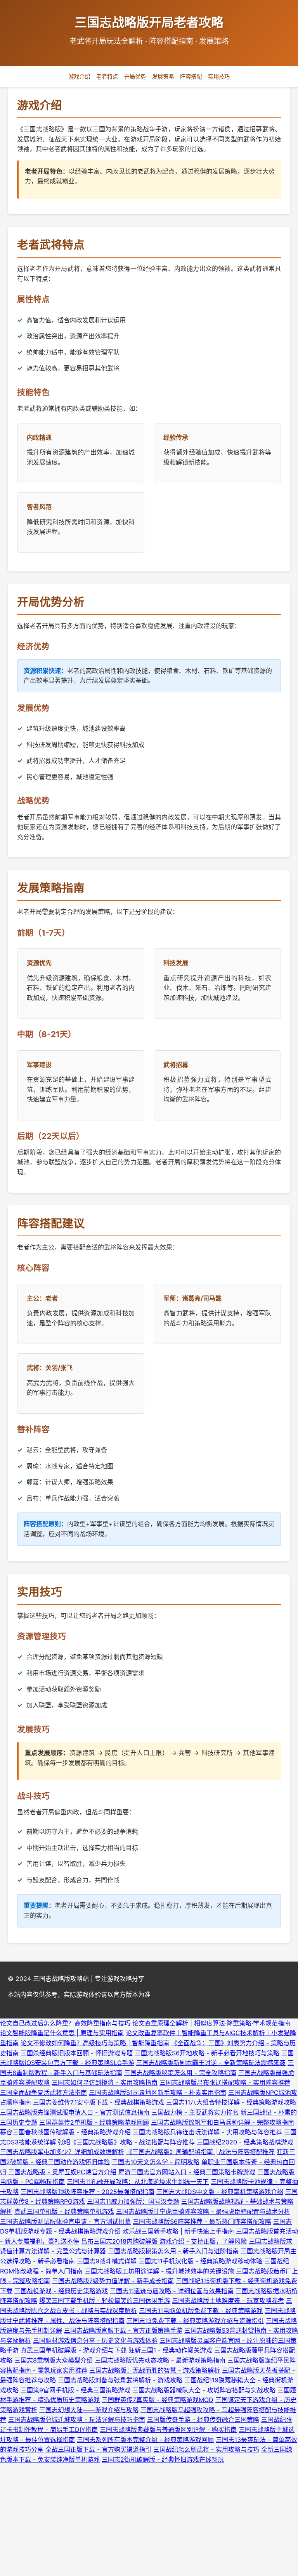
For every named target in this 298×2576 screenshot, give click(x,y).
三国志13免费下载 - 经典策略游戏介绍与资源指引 (195, 2321)
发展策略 (163, 77)
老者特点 (107, 77)
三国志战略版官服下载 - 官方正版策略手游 (123, 2330)
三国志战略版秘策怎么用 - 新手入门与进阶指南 (173, 2251)
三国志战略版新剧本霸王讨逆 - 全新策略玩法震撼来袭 (211, 2063)
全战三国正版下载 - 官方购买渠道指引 (98, 2449)
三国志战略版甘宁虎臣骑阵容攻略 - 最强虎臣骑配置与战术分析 (203, 2211)
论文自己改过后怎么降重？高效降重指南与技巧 (65, 2023)
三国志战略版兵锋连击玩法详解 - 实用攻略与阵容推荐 (207, 2132)
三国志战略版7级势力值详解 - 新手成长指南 (113, 2281)
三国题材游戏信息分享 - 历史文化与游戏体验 (95, 2340)
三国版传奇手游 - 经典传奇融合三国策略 (203, 2419)
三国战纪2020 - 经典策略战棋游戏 (245, 2142)
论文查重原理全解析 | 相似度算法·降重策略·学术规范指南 (211, 2023)
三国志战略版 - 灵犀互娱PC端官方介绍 (62, 2172)
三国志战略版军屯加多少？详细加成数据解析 (62, 2152)
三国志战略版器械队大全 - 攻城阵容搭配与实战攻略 (204, 2390)
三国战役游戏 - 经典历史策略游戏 (61, 2291)
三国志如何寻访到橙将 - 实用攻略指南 (105, 2082)
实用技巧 (219, 77)
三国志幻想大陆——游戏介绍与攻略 (89, 2410)
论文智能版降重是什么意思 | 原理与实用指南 (62, 2033)
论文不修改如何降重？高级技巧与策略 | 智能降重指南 (95, 2043)
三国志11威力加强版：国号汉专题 (133, 2201)
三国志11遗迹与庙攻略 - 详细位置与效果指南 (172, 2291)
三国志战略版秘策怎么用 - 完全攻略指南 (180, 2073)
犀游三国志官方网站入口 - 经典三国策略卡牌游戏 (187, 2172)
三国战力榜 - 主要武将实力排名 (195, 2112)
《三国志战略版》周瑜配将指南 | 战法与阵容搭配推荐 (200, 2152)
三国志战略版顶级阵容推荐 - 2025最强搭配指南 (87, 2192)
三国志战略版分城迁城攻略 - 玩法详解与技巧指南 (77, 2419)
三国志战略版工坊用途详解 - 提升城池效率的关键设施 (159, 2271)
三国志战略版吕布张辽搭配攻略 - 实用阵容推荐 (225, 2082)
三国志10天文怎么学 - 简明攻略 (156, 2162)
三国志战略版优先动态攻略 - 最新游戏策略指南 (160, 2360)
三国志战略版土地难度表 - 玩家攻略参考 (228, 2301)
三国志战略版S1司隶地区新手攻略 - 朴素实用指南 (158, 2092)
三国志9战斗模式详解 (107, 2261)
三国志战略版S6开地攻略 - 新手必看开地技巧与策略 (207, 2053)
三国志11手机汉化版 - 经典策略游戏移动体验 (200, 2261)
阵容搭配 (191, 77)
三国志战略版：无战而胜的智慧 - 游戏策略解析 (155, 2370)
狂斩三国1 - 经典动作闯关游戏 (170, 2350)
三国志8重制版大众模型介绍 (54, 2360)
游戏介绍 (79, 77)
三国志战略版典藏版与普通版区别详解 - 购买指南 (168, 2430)
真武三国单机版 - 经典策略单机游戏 (64, 2211)
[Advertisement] (149, 2519)
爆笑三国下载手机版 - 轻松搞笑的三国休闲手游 (105, 2301)
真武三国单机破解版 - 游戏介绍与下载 (74, 2350)
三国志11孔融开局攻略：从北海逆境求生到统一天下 (138, 2182)
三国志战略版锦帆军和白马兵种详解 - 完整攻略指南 (223, 2122)
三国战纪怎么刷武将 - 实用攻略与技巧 (206, 2449)
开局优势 (135, 77)
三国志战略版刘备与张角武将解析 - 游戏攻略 (120, 2380)
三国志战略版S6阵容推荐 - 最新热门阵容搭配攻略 (202, 2222)
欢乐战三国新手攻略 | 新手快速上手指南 (178, 2231)
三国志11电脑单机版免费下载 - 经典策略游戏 (201, 2311)
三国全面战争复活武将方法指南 (43, 2092)
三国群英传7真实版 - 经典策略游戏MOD (158, 2400)
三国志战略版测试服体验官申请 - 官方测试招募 (65, 2222)
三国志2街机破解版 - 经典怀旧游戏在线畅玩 (163, 2459)
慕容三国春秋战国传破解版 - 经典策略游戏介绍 (65, 2132)
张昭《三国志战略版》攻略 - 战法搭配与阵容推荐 (126, 2142)
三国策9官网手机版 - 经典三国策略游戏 (75, 2390)
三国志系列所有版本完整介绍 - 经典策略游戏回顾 (145, 2440)
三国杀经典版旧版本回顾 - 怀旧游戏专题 (77, 2053)
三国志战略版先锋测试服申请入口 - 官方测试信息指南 (75, 2112)
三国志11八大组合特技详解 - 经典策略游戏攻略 (231, 2102)
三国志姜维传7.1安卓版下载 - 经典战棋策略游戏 (99, 2102)
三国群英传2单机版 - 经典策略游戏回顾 (94, 2122)
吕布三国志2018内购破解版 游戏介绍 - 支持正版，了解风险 (164, 2241)
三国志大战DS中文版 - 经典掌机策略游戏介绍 (220, 2192)
